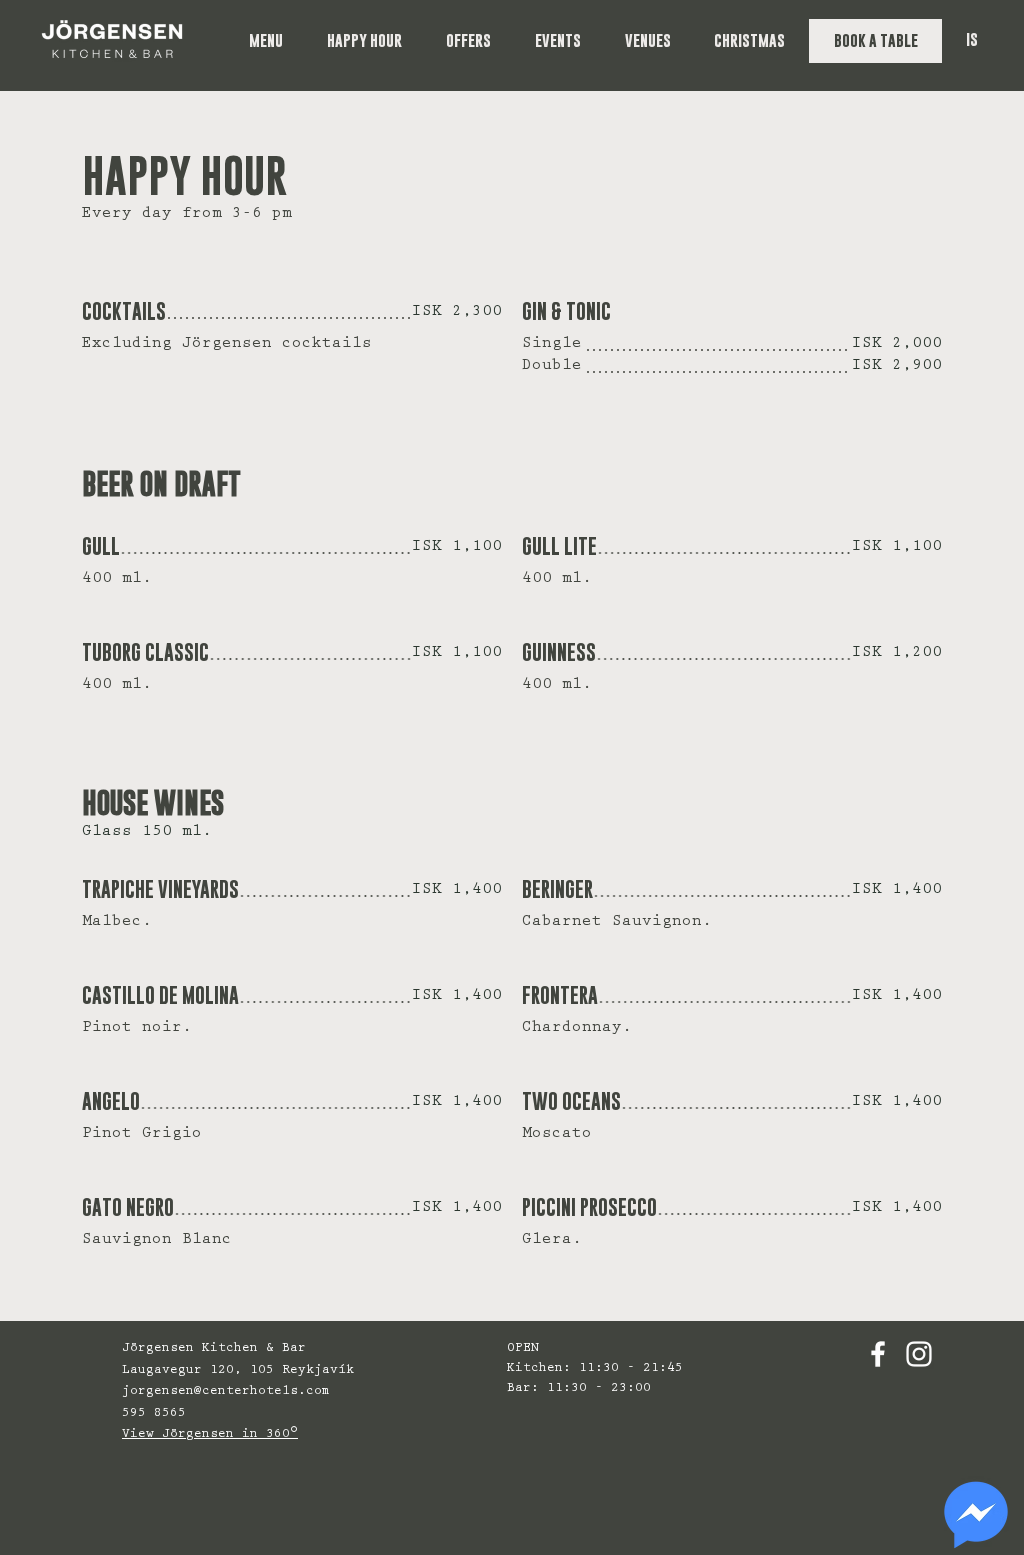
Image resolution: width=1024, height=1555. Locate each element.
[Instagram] (919, 1354)
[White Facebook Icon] (878, 1354)
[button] (278, 41)
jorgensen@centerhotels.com (226, 1391)
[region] (976, 1515)
